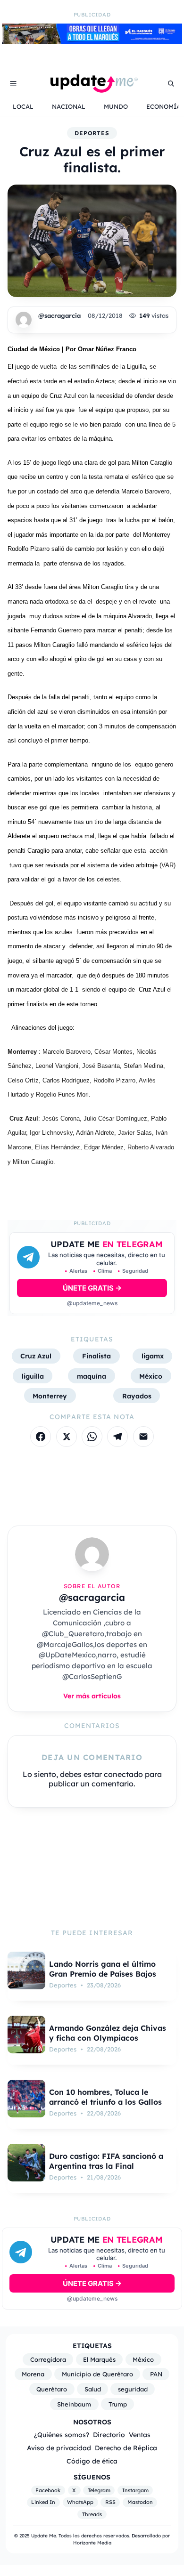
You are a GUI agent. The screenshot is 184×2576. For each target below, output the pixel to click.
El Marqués (99, 2359)
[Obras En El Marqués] (92, 41)
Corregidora (48, 2359)
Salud (93, 2389)
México (151, 1376)
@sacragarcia (59, 315)
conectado (123, 1774)
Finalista (96, 1356)
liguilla (33, 1376)
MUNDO (116, 106)
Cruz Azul (36, 1356)
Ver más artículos (92, 1696)
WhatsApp (80, 2502)
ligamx (153, 1356)
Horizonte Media (92, 2543)
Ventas (140, 2435)
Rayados (137, 1396)
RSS (110, 2502)
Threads (92, 2514)
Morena (33, 2374)
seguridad (133, 2389)
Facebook (48, 2490)
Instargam (135, 2490)
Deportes (92, 133)
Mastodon (140, 2502)
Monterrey (50, 1396)
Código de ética (92, 2461)
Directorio (109, 2435)
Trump (118, 2404)
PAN (156, 2374)
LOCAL (23, 106)
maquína (92, 1376)
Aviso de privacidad (59, 2448)
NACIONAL (69, 106)
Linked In (43, 2502)
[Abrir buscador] (171, 83)
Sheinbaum (74, 2404)
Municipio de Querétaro (97, 2374)
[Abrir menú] (13, 83)
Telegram (99, 2490)
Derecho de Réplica (126, 2448)
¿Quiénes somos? (62, 2435)
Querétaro (52, 2389)
